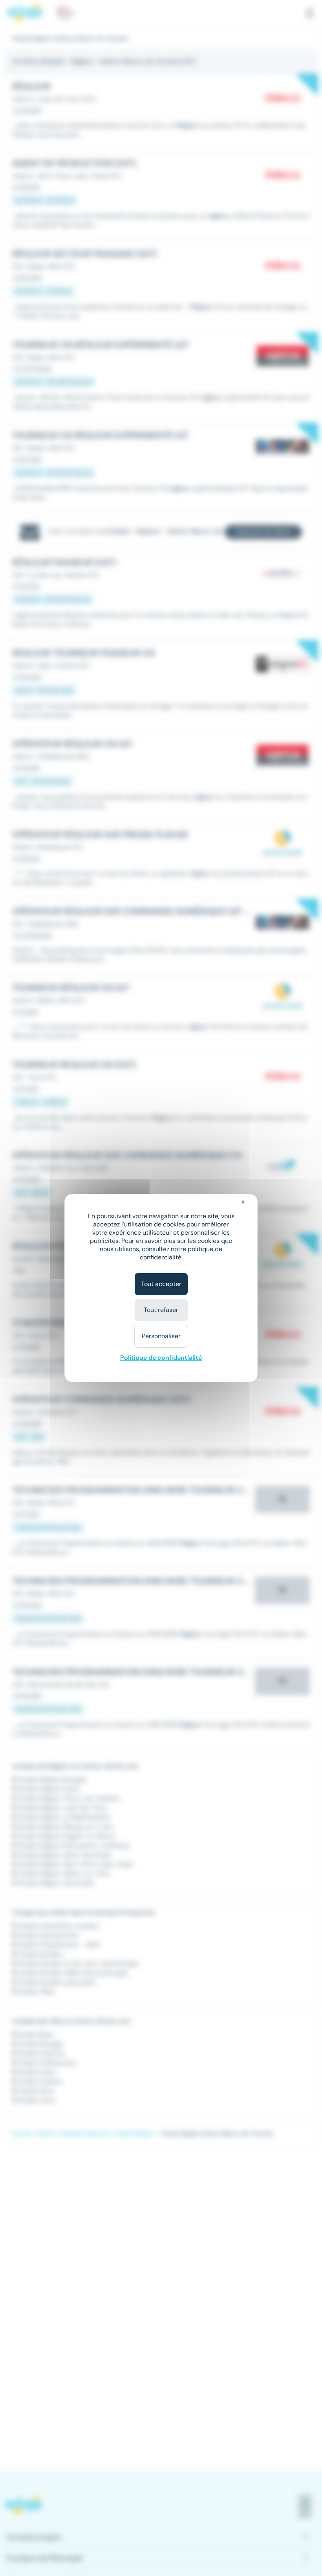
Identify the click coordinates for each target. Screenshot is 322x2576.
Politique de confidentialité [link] (161, 1358)
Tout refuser (161, 1310)
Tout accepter (161, 1284)
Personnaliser (161, 1336)
